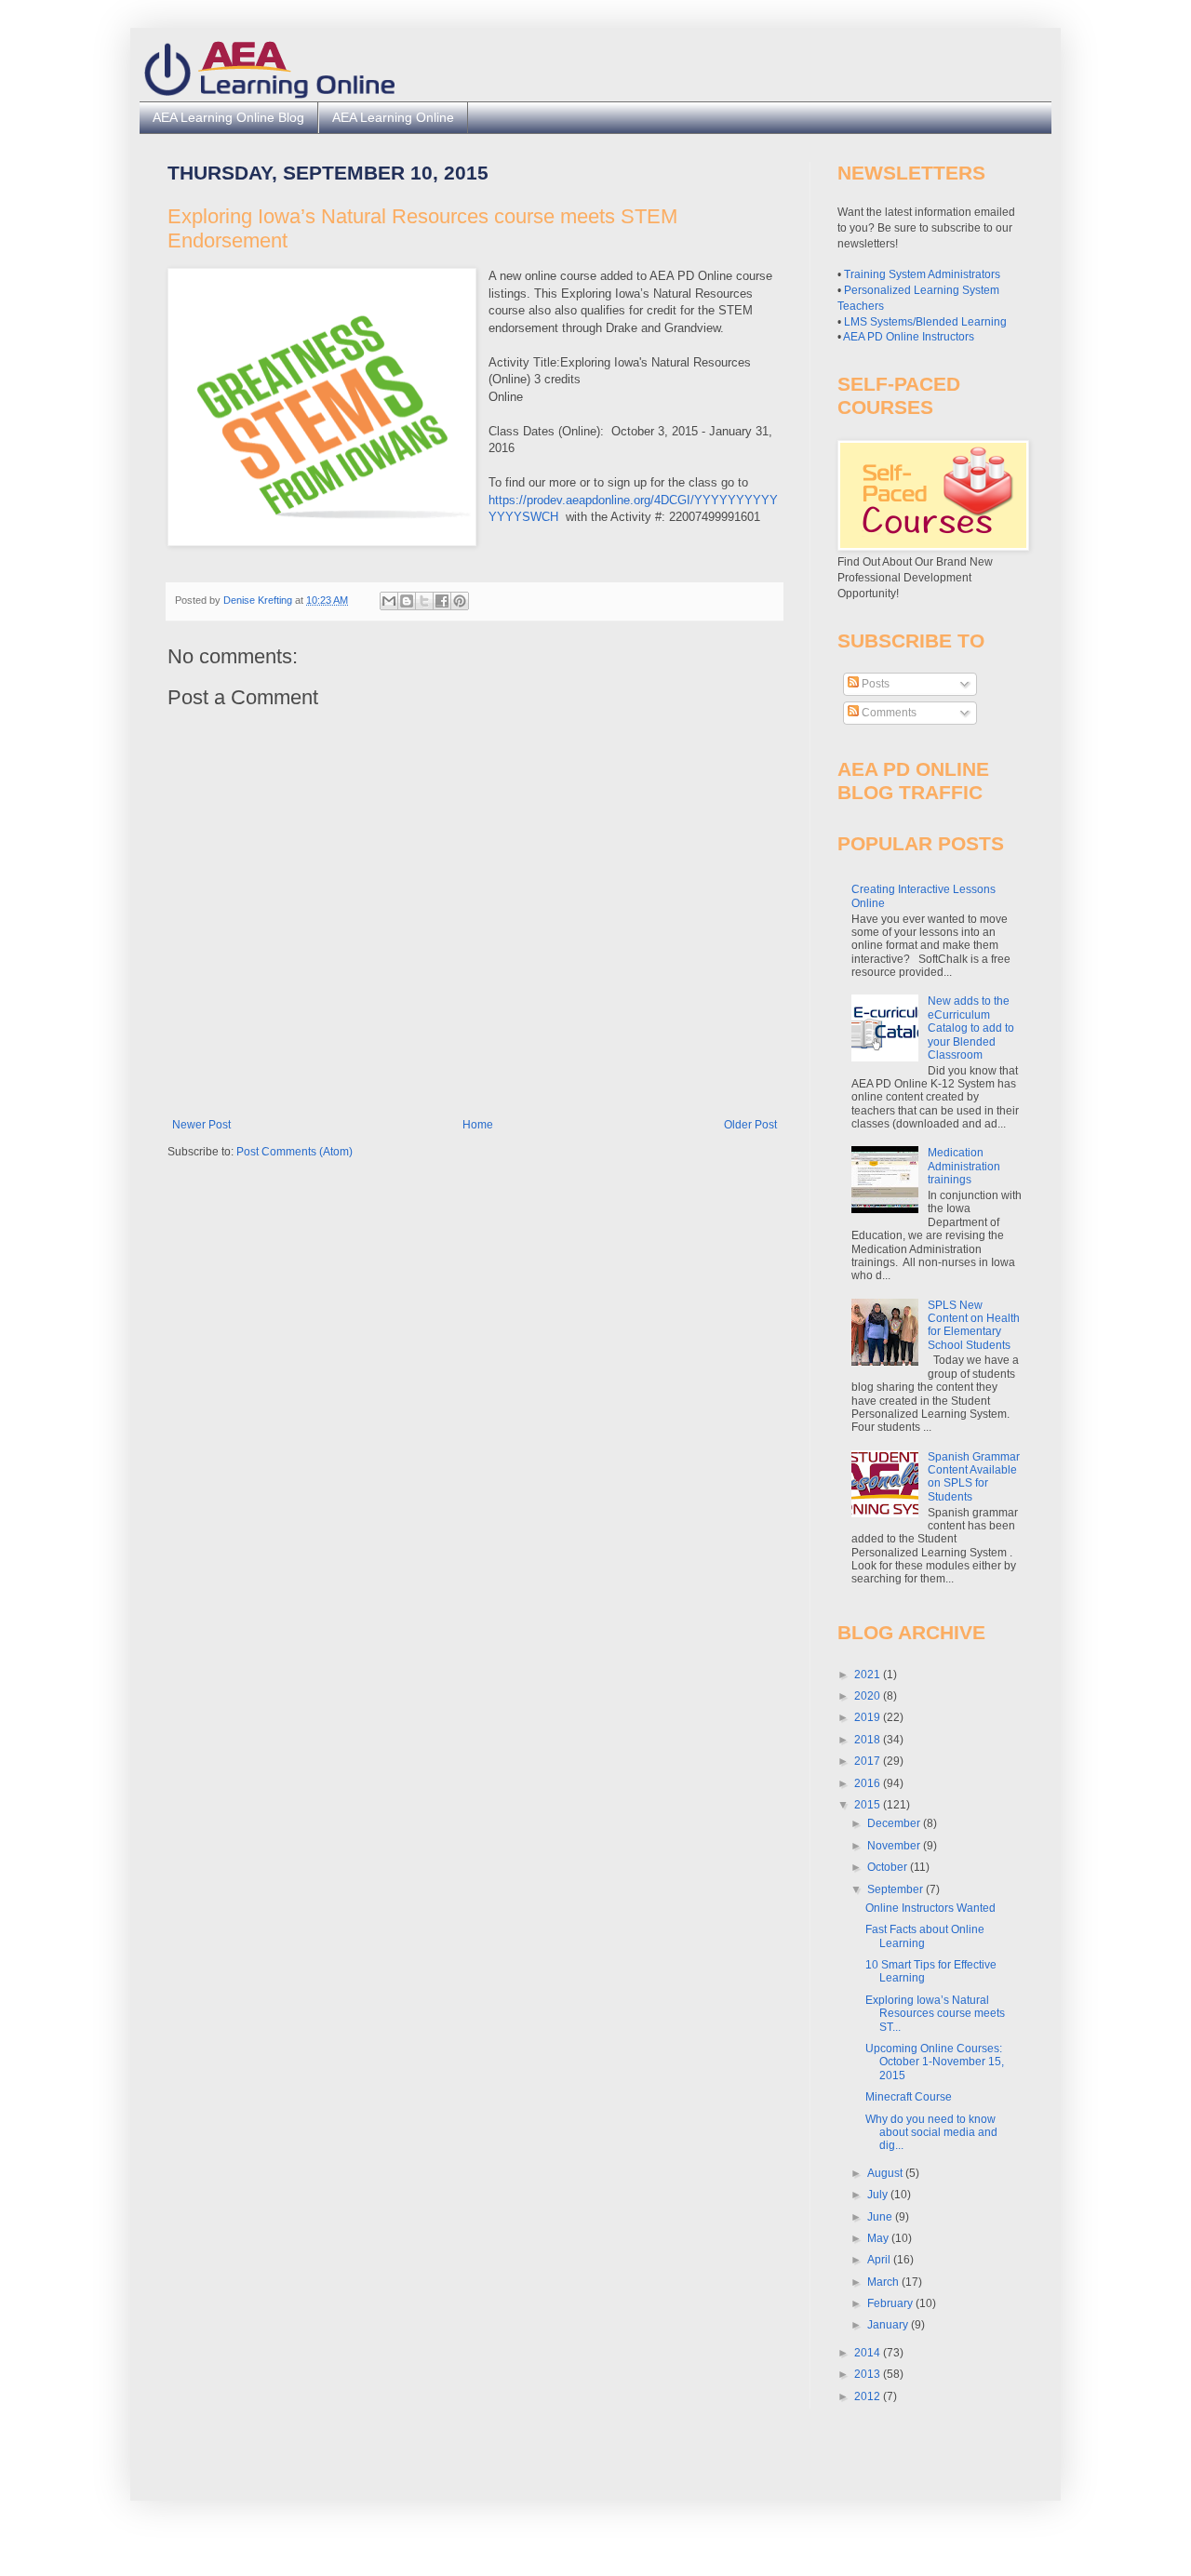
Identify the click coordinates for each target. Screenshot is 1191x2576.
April (880, 2260)
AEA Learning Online (393, 117)
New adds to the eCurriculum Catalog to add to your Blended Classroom (971, 1028)
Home (478, 1125)
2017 (869, 1761)
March (884, 2282)
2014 (869, 2353)
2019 (869, 1717)
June (881, 2217)
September (897, 1889)
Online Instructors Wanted (930, 1908)
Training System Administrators (922, 274)
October (889, 1867)
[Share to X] (424, 601)
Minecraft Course (909, 2097)
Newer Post (201, 1125)
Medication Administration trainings (964, 1166)
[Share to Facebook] (442, 601)
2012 (869, 2396)
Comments (888, 713)
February (891, 2303)
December (895, 1823)
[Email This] (389, 601)
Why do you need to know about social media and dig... (931, 2133)
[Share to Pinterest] (460, 601)
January (889, 2325)
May (879, 2238)
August (886, 2173)
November (895, 1846)
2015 (869, 1805)
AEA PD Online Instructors (909, 337)
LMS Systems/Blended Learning (925, 322)
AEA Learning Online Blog (228, 117)
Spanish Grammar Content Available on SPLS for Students (974, 1477)
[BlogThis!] (407, 601)
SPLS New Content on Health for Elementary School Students (974, 1325)
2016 (869, 1783)
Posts (874, 684)
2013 (869, 2374)
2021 (869, 1675)
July (879, 2195)
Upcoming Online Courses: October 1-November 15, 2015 (935, 2062)
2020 (869, 1696)
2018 (869, 1740)
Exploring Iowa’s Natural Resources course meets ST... (935, 2014)
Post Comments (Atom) (294, 1152)
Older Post (750, 1125)
